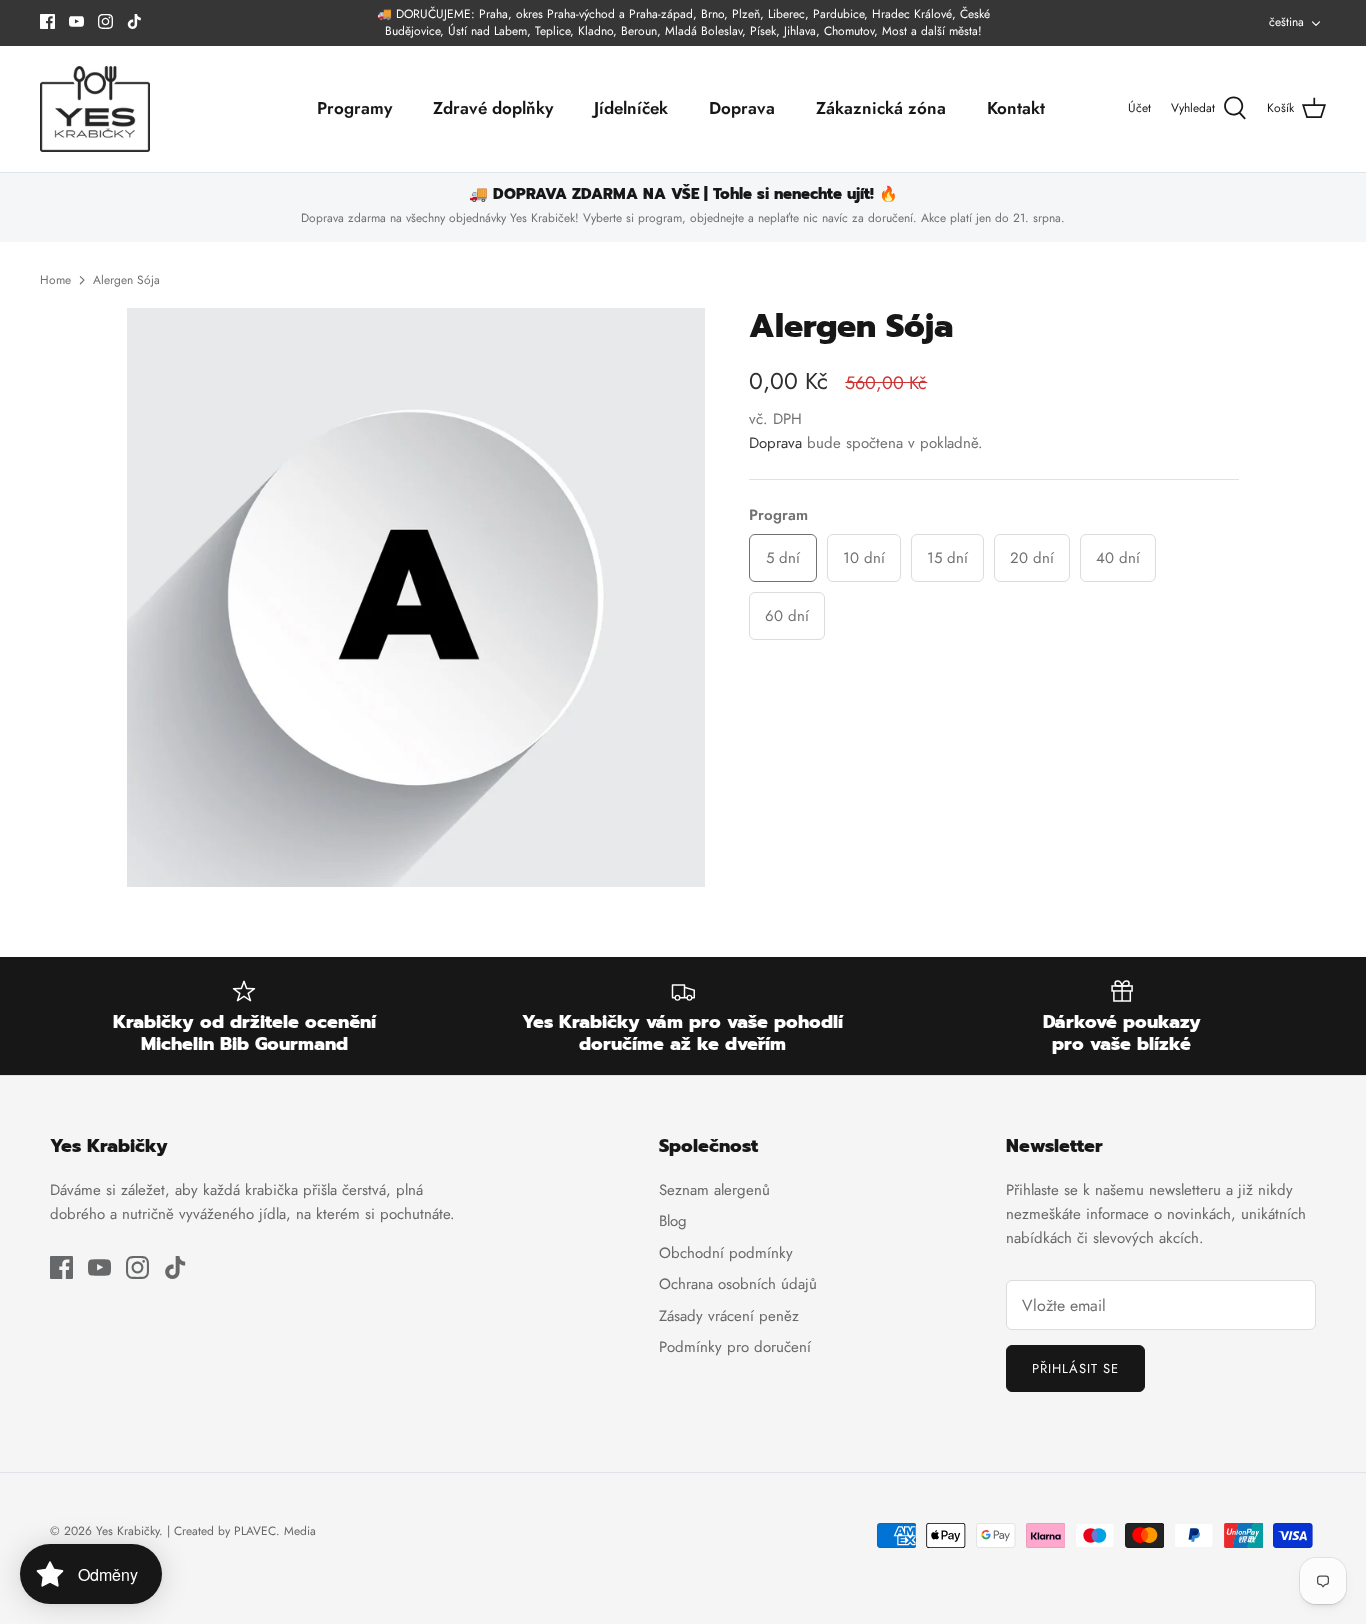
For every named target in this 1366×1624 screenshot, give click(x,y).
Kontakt (1016, 108)
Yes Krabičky (127, 1531)
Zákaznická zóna (881, 108)
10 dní (864, 558)
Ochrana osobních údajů (738, 1284)
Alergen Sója (126, 280)
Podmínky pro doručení (735, 1347)
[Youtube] (76, 21)
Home (55, 280)
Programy (354, 108)
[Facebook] (47, 21)
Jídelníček (631, 108)
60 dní (787, 616)
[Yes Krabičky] (95, 109)
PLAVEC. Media (275, 1531)
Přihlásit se (1075, 1368)
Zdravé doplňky (493, 108)
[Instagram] (105, 21)
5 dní (783, 558)
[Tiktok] (134, 21)
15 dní (947, 558)
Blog (673, 1221)
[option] (416, 597)
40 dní (1118, 558)
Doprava (742, 108)
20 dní (1032, 558)
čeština (1286, 22)
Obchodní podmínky (726, 1253)
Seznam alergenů (714, 1190)
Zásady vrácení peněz (729, 1316)
